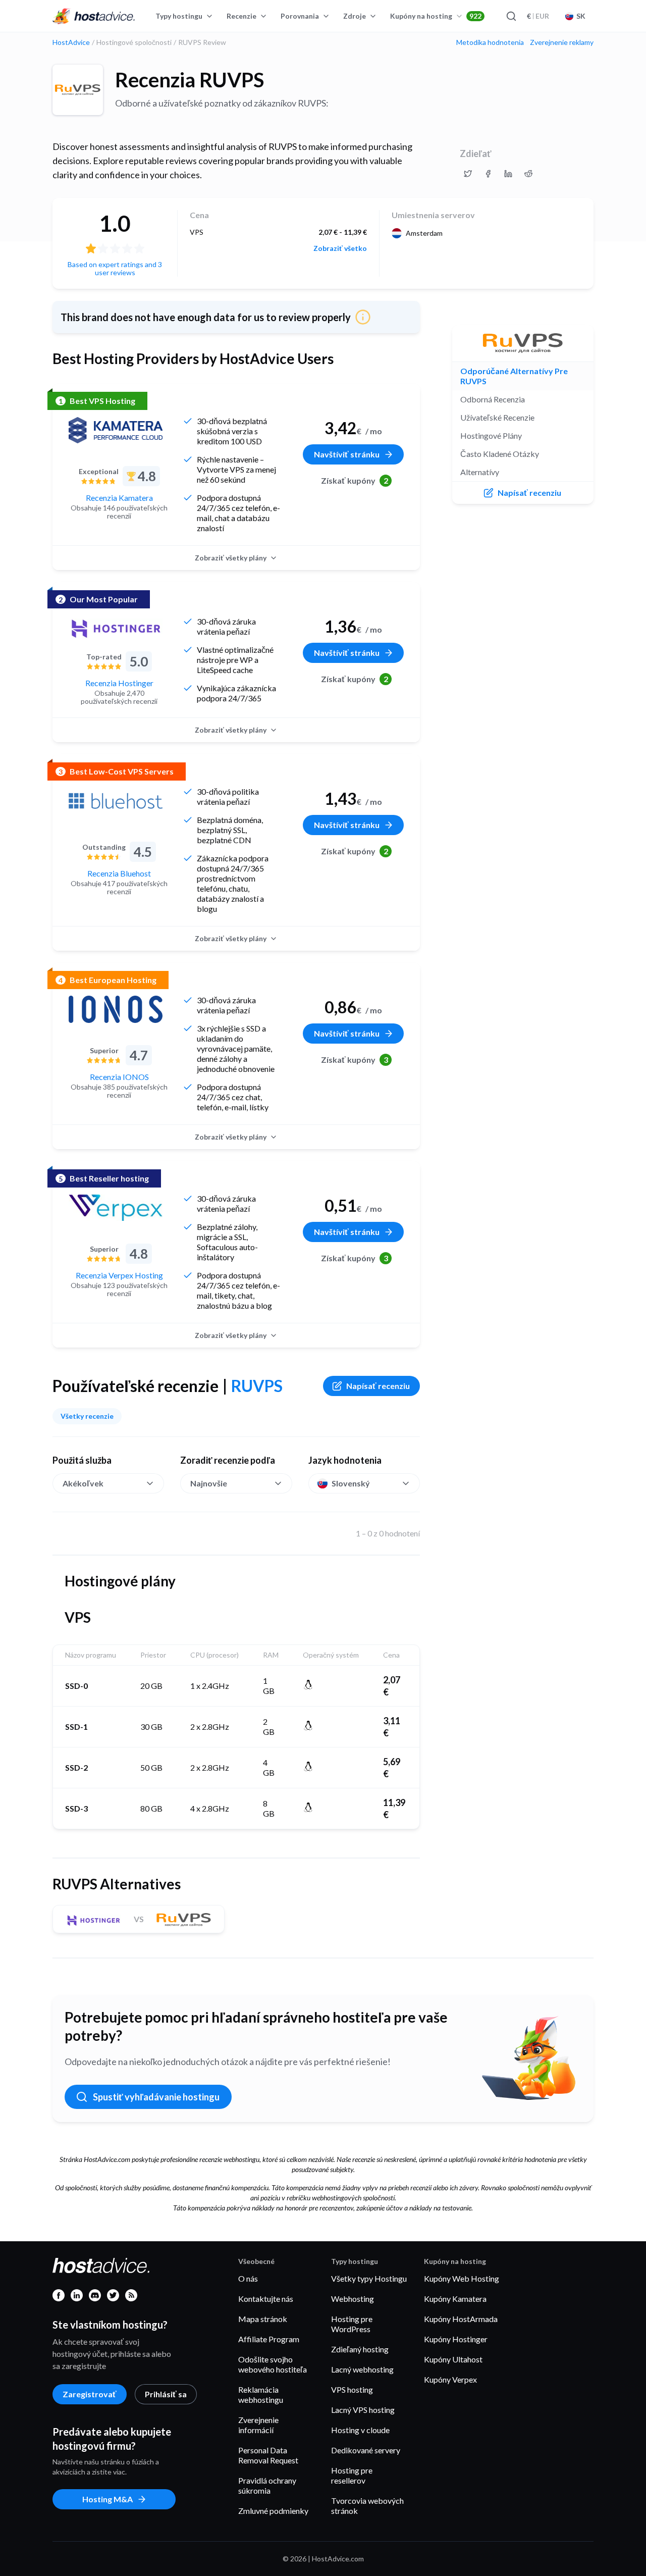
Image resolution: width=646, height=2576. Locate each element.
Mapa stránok (263, 2319)
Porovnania (300, 16)
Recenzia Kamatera (119, 498)
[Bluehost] (116, 801)
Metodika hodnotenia (490, 42)
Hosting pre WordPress (352, 2324)
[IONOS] (116, 1009)
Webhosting (353, 2299)
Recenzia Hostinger (119, 683)
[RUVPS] (78, 90)
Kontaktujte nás (266, 2299)
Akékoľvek (83, 1483)
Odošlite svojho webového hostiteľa (273, 2364)
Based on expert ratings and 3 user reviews (115, 268)
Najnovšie (209, 1483)
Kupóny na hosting (436, 16)
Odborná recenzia (493, 399)
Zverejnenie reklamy (562, 42)
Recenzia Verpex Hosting (119, 1275)
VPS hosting (352, 2389)
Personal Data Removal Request (268, 2455)
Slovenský (351, 1483)
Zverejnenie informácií (258, 2425)
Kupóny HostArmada (461, 2319)
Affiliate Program (269, 2339)
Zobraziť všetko (340, 248)
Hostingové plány (491, 435)
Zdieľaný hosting (360, 2349)
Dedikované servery (366, 2450)
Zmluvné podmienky (273, 2511)
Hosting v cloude (360, 2430)
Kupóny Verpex (450, 2379)
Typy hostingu (179, 16)
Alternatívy (480, 472)
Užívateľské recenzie (497, 417)
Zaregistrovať (90, 2394)
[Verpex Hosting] (116, 1208)
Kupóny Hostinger (456, 2339)
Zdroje (355, 16)
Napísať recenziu (378, 1386)
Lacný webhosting (362, 2369)
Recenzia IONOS (119, 1077)
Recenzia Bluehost (119, 873)
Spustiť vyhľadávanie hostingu (156, 2097)
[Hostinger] (116, 629)
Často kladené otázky (500, 454)
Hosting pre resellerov (352, 2475)
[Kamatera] (116, 430)
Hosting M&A (107, 2499)
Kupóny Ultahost (453, 2359)
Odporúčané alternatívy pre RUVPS (514, 376)
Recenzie (241, 16)
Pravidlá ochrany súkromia (267, 2485)
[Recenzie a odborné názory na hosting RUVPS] (468, 174)
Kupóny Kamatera (455, 2299)
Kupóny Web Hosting (462, 2278)
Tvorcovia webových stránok (367, 2506)
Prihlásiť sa (166, 2394)
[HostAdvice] (94, 16)
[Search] (511, 16)
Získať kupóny (355, 480)
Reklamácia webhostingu (261, 2394)
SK (581, 16)
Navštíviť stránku (347, 454)
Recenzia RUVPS (190, 80)
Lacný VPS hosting (363, 2410)
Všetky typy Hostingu (369, 2278)
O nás (248, 2278)
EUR (538, 16)
